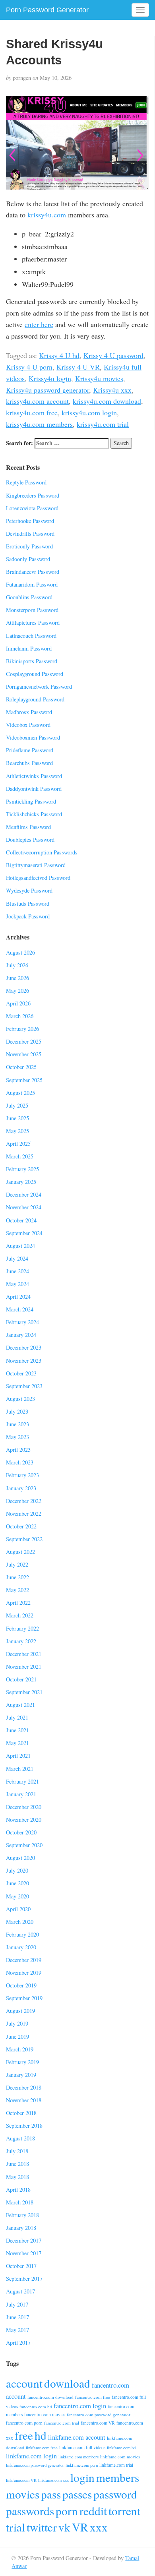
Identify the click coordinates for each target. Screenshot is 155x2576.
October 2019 (21, 1985)
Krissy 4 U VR (78, 367)
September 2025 (24, 1080)
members (118, 2477)
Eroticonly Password (29, 546)
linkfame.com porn (82, 2465)
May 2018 (17, 2177)
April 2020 (18, 1909)
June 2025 (17, 1118)
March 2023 (20, 1462)
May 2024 (17, 1284)
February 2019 (22, 2062)
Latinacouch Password (31, 636)
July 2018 (17, 2151)
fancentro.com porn (24, 2423)
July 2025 (17, 1105)
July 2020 (17, 1870)
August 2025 (20, 1093)
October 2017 (21, 2266)
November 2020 (24, 1820)
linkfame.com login (31, 2456)
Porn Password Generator (47, 10)
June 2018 (17, 2164)
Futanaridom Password (32, 584)
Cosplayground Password (35, 674)
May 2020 (17, 1896)
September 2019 (24, 1998)
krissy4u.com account (37, 401)
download (67, 2383)
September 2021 (24, 1692)
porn (67, 2511)
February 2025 (22, 1169)
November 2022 (24, 1514)
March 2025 (20, 1156)
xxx (99, 2527)
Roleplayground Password (35, 699)
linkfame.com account (77, 2437)
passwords (30, 2511)
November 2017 (24, 2253)
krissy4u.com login (89, 413)
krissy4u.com (47, 215)
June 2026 (17, 978)
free (24, 2435)
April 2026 (18, 1003)
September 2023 (24, 1386)
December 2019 (24, 1960)
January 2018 (21, 2228)
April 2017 (18, 2343)
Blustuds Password (28, 904)
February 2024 (22, 1322)
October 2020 (21, 1832)
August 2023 (20, 1399)
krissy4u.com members (39, 424)
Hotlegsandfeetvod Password (38, 878)
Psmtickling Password (31, 801)
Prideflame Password (30, 750)
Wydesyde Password (29, 890)
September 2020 (24, 1845)
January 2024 (21, 1335)
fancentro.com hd (36, 2407)
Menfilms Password (28, 827)
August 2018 (20, 2138)
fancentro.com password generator (99, 2414)
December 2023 (24, 1347)
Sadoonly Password (28, 559)
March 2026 (20, 1016)
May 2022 (17, 1590)
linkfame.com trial (116, 2465)
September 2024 (24, 1233)
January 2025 (21, 1182)
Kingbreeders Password (33, 495)
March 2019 (20, 2049)
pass (51, 2494)
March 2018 (20, 2202)
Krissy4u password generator (47, 390)
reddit (93, 2511)
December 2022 (24, 1501)
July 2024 (17, 1258)
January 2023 (21, 1488)
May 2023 (17, 1437)
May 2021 (17, 1743)
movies (23, 2494)
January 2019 (21, 2075)
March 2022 (20, 1615)
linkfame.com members (78, 2457)
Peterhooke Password (30, 521)
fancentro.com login (80, 2406)
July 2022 (17, 1564)
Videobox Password (28, 725)
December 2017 (24, 2240)
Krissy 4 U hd (59, 355)
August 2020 (20, 1858)
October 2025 (21, 1067)
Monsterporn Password (32, 610)
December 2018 (24, 2087)
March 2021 (20, 1769)
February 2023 (22, 1475)
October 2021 (21, 1679)
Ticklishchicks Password (34, 814)
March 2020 (20, 1922)
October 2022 (21, 1526)
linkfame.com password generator (35, 2465)
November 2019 (24, 1973)
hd (41, 2435)
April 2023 (18, 1450)
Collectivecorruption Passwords (42, 852)
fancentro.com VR (98, 2423)
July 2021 (17, 1717)
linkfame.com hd (121, 2448)
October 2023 (21, 1373)
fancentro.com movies (45, 2414)
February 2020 (22, 1934)
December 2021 (24, 1654)
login (82, 2477)
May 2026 (17, 991)
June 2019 (17, 2037)
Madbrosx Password (29, 712)
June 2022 (17, 1577)
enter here (39, 324)
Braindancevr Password (33, 572)
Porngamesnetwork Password (39, 687)
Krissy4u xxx (112, 390)
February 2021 (22, 1781)
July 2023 (17, 1411)
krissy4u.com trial (103, 424)
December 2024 (24, 1194)
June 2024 (17, 1271)
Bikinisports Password (32, 661)
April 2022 (18, 1603)
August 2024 (20, 1246)
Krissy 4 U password (113, 355)
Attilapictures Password (33, 623)
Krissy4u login (50, 378)
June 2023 (17, 1424)
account (24, 2383)
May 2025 (17, 1131)
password (115, 2494)
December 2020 (24, 1807)
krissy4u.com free (32, 413)
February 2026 (22, 1029)
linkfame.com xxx (53, 2480)
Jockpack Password (28, 916)
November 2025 (24, 1054)
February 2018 (22, 2215)
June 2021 (17, 1730)
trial (15, 2527)
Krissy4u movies (99, 378)
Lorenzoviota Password (32, 508)
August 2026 (20, 952)
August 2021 (20, 1705)
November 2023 (24, 1361)
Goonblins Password (29, 597)
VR (80, 2527)
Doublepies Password (30, 840)
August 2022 (20, 1552)
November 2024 (24, 1207)
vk (64, 2527)
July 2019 (17, 2023)
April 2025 (18, 1144)
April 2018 (18, 2190)
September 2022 (24, 1539)
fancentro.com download (50, 2397)
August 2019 (20, 2011)
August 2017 (20, 2291)
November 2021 (24, 1667)
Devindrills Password (30, 534)
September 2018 (24, 2126)
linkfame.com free (42, 2448)
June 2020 (17, 1883)
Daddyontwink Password (34, 789)
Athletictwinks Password (34, 776)
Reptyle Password (26, 482)
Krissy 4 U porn (29, 367)
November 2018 (24, 2100)
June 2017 (17, 2317)
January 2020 (21, 1947)
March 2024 (20, 1309)
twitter (42, 2527)
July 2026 (17, 965)
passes (77, 2494)
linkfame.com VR (21, 2480)
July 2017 (17, 2304)
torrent (124, 2511)
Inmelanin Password (29, 648)
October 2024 (21, 1220)
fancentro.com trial (62, 2423)
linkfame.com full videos (82, 2447)
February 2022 (22, 1628)
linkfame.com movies (120, 2457)
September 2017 (24, 2279)
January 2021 (21, 1794)
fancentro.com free (93, 2397)
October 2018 (21, 2113)
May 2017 (17, 2330)
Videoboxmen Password (33, 737)
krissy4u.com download (107, 401)
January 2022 (21, 1641)
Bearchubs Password (29, 763)
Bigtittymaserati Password (36, 865)
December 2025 (24, 1041)
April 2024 (18, 1297)
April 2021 (18, 1756)
